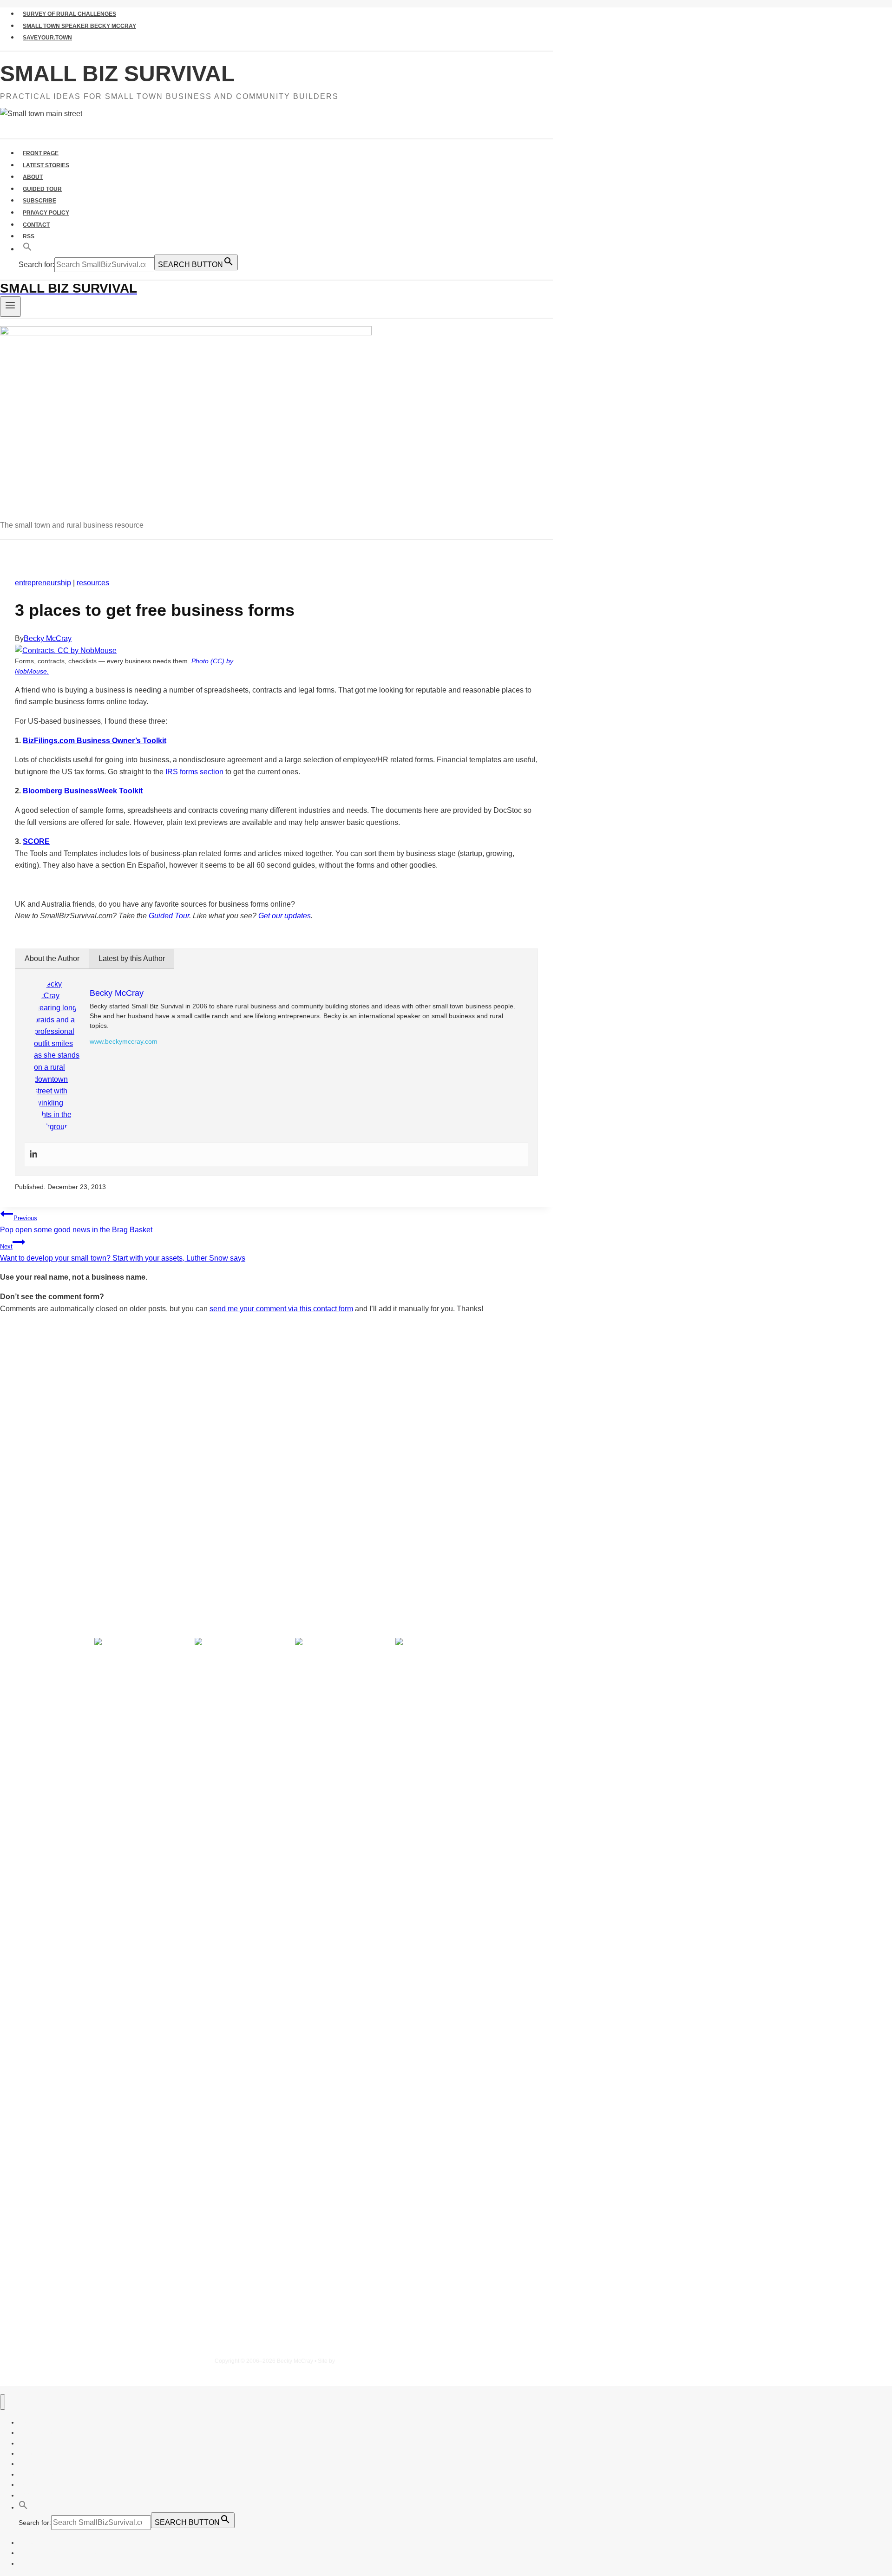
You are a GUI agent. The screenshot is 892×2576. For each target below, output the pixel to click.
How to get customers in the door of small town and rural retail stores (153, 1543)
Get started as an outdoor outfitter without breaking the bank (136, 1525)
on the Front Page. (430, 1445)
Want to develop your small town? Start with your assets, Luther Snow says (123, 1252)
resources (93, 583)
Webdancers (352, 2361)
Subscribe (39, 201)
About (33, 177)
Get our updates (285, 916)
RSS (29, 236)
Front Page (41, 153)
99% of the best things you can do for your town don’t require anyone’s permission (180, 1507)
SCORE (36, 841)
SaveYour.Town (47, 38)
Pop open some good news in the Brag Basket (76, 1224)
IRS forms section (194, 772)
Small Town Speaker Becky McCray (79, 26)
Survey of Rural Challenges (69, 14)
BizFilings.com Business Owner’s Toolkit (95, 741)
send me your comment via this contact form (281, 1309)
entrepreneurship (43, 583)
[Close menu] (3, 2402)
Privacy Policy (46, 213)
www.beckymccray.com (124, 1041)
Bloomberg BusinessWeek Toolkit (83, 791)
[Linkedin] (33, 1154)
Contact (36, 225)
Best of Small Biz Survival (116, 1566)
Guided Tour (42, 189)
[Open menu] (10, 307)
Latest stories (46, 165)
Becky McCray (48, 638)
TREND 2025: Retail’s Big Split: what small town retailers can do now (151, 1490)
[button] (27, 249)
